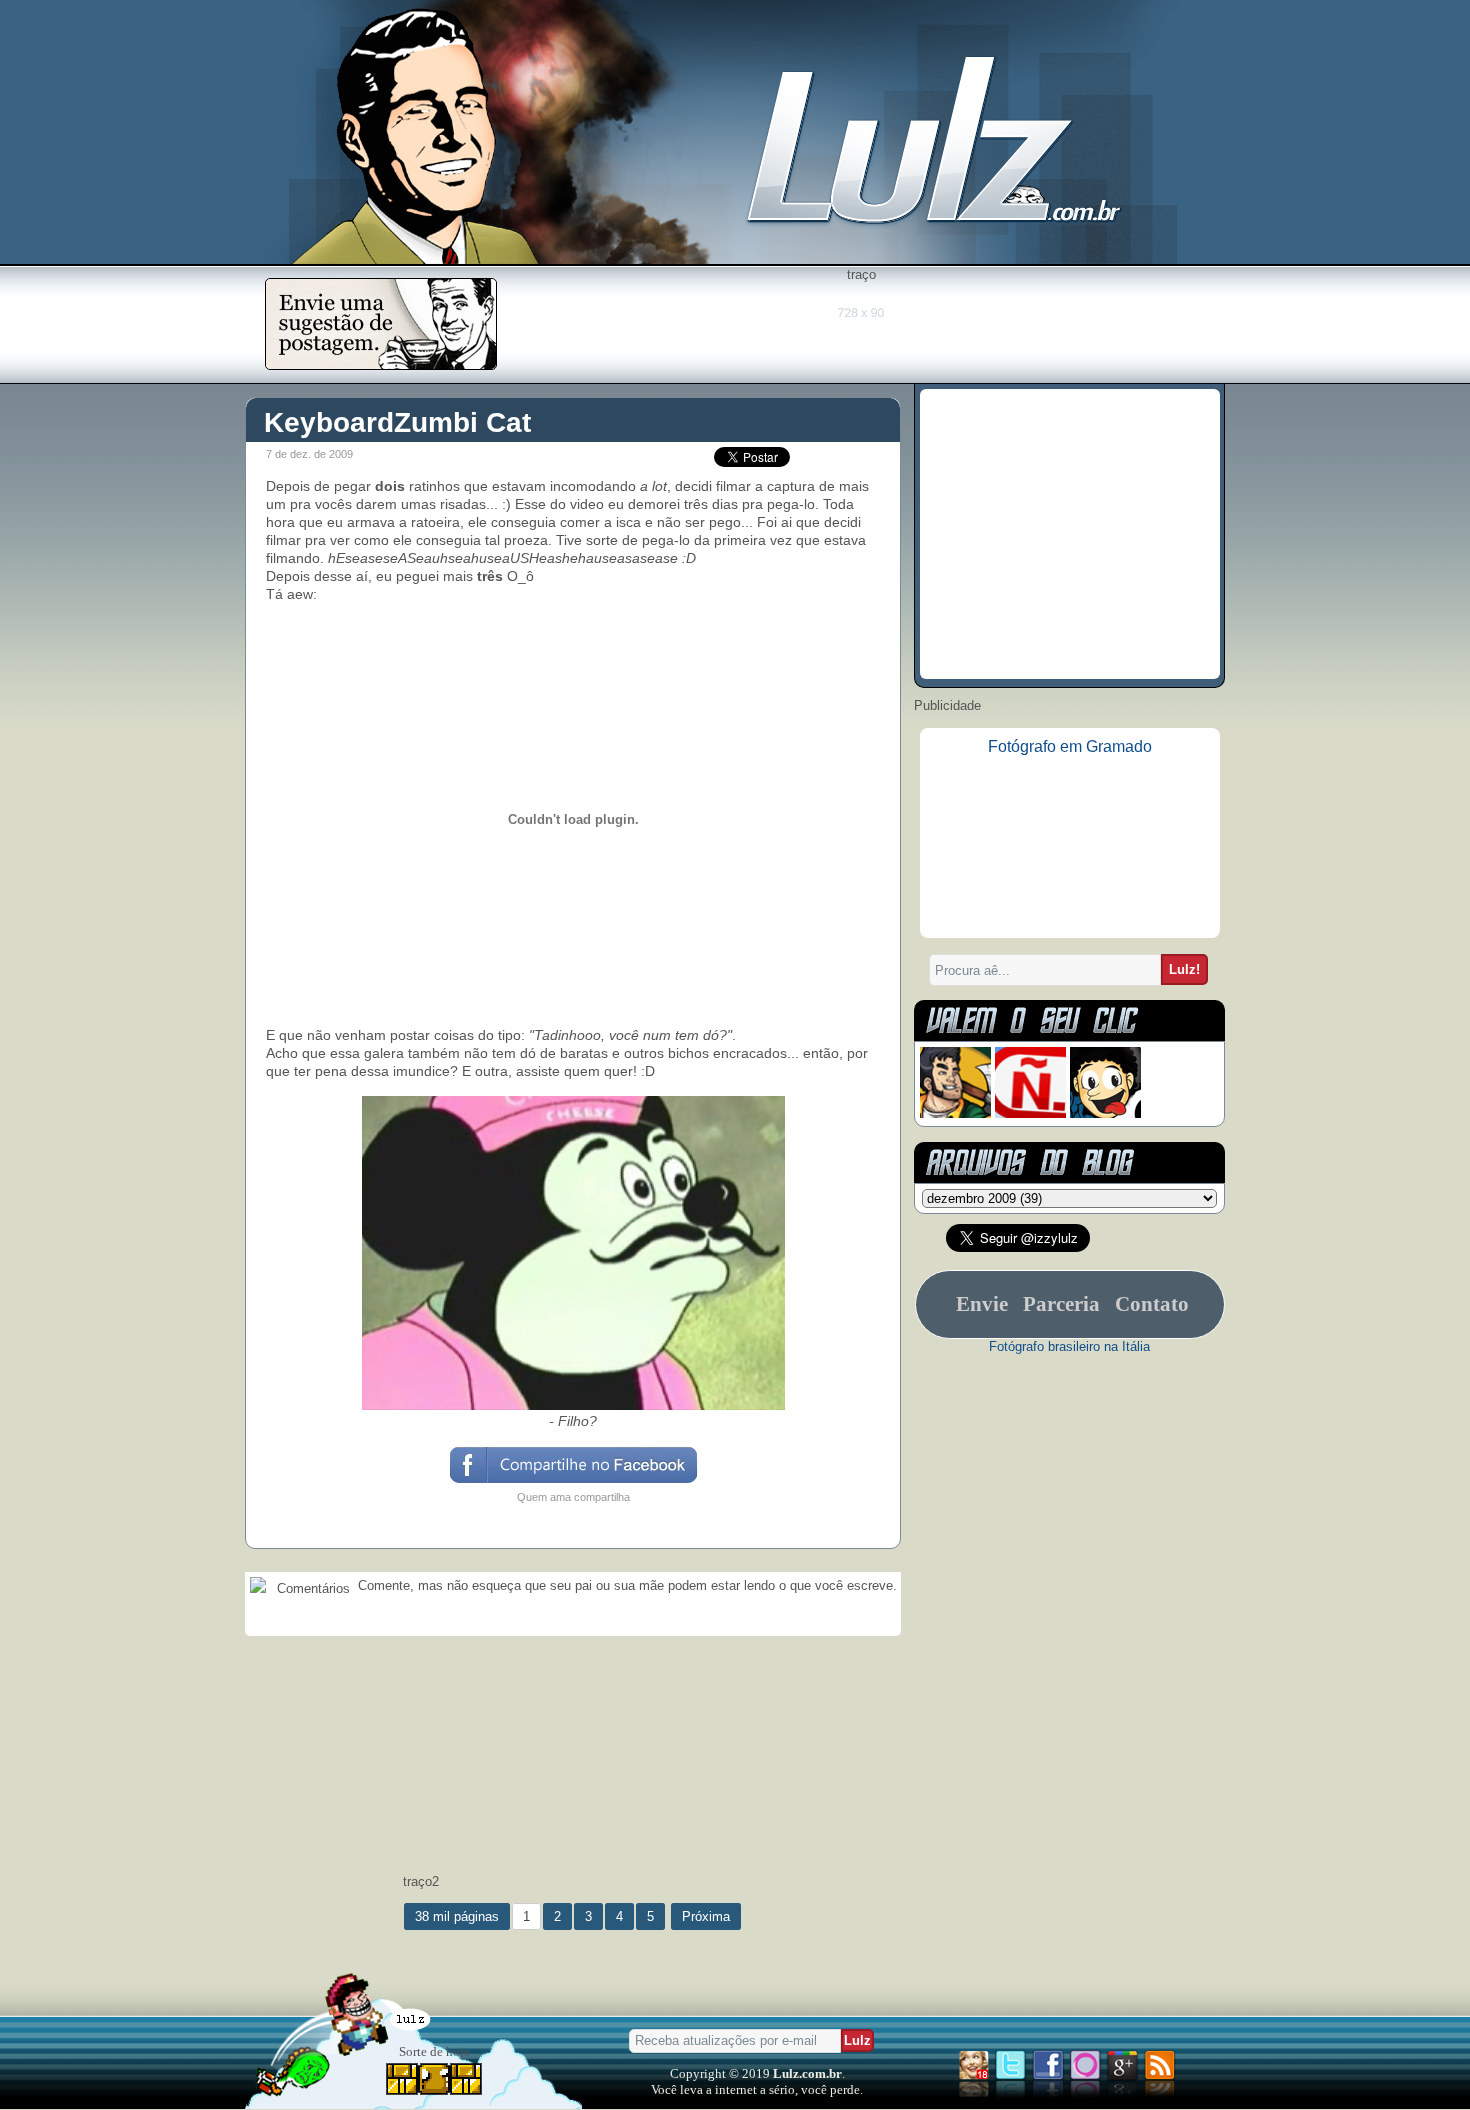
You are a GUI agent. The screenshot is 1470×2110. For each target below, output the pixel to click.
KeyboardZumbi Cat (397, 422)
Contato (1152, 1304)
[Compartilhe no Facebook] (572, 1481)
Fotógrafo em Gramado (1070, 746)
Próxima (706, 1916)
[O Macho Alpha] (955, 1113)
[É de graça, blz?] (381, 364)
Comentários (311, 1588)
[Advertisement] (861, 327)
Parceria (1061, 1304)
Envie (982, 1304)
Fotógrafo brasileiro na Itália (1069, 1346)
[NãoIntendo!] (1030, 1113)
